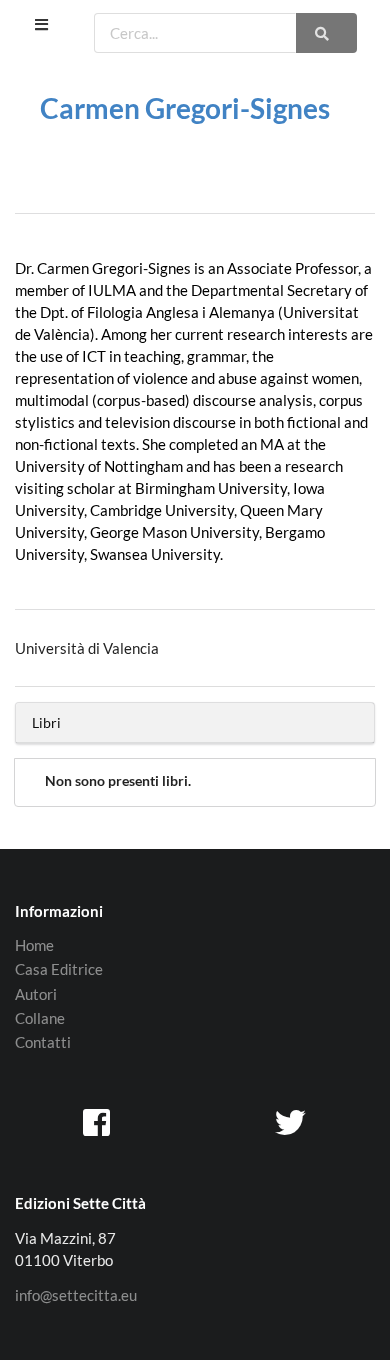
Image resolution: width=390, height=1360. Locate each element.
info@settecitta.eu (76, 1295)
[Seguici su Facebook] (98, 1122)
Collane (40, 1018)
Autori (36, 994)
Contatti (43, 1042)
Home (34, 945)
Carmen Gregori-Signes (185, 108)
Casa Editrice (59, 969)
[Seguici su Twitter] (292, 1122)
